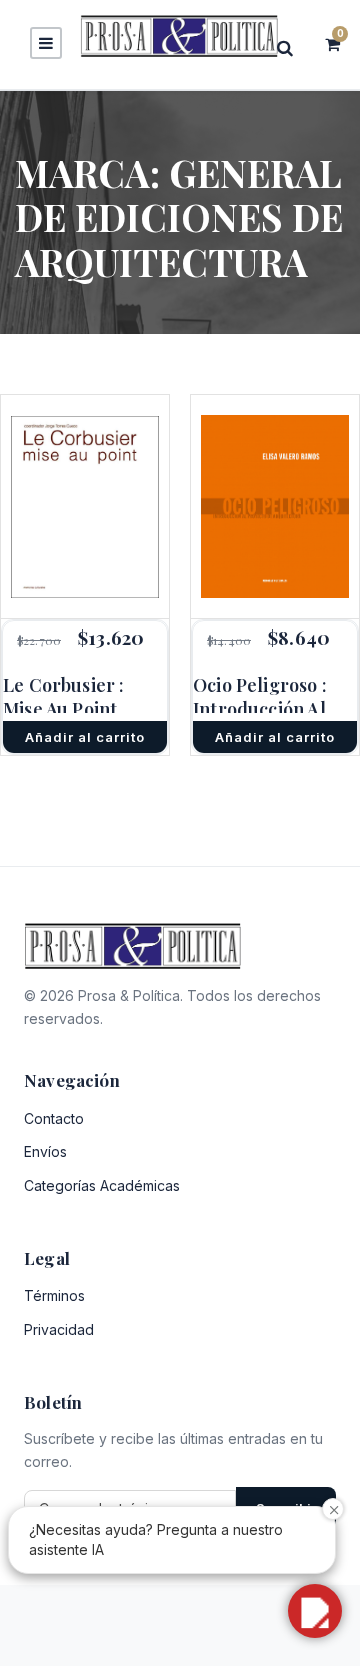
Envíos (45, 1151)
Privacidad (59, 1329)
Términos (54, 1295)
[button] (315, 1611)
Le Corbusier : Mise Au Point (64, 697)
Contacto (54, 1118)
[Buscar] (291, 47)
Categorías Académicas (102, 1185)
